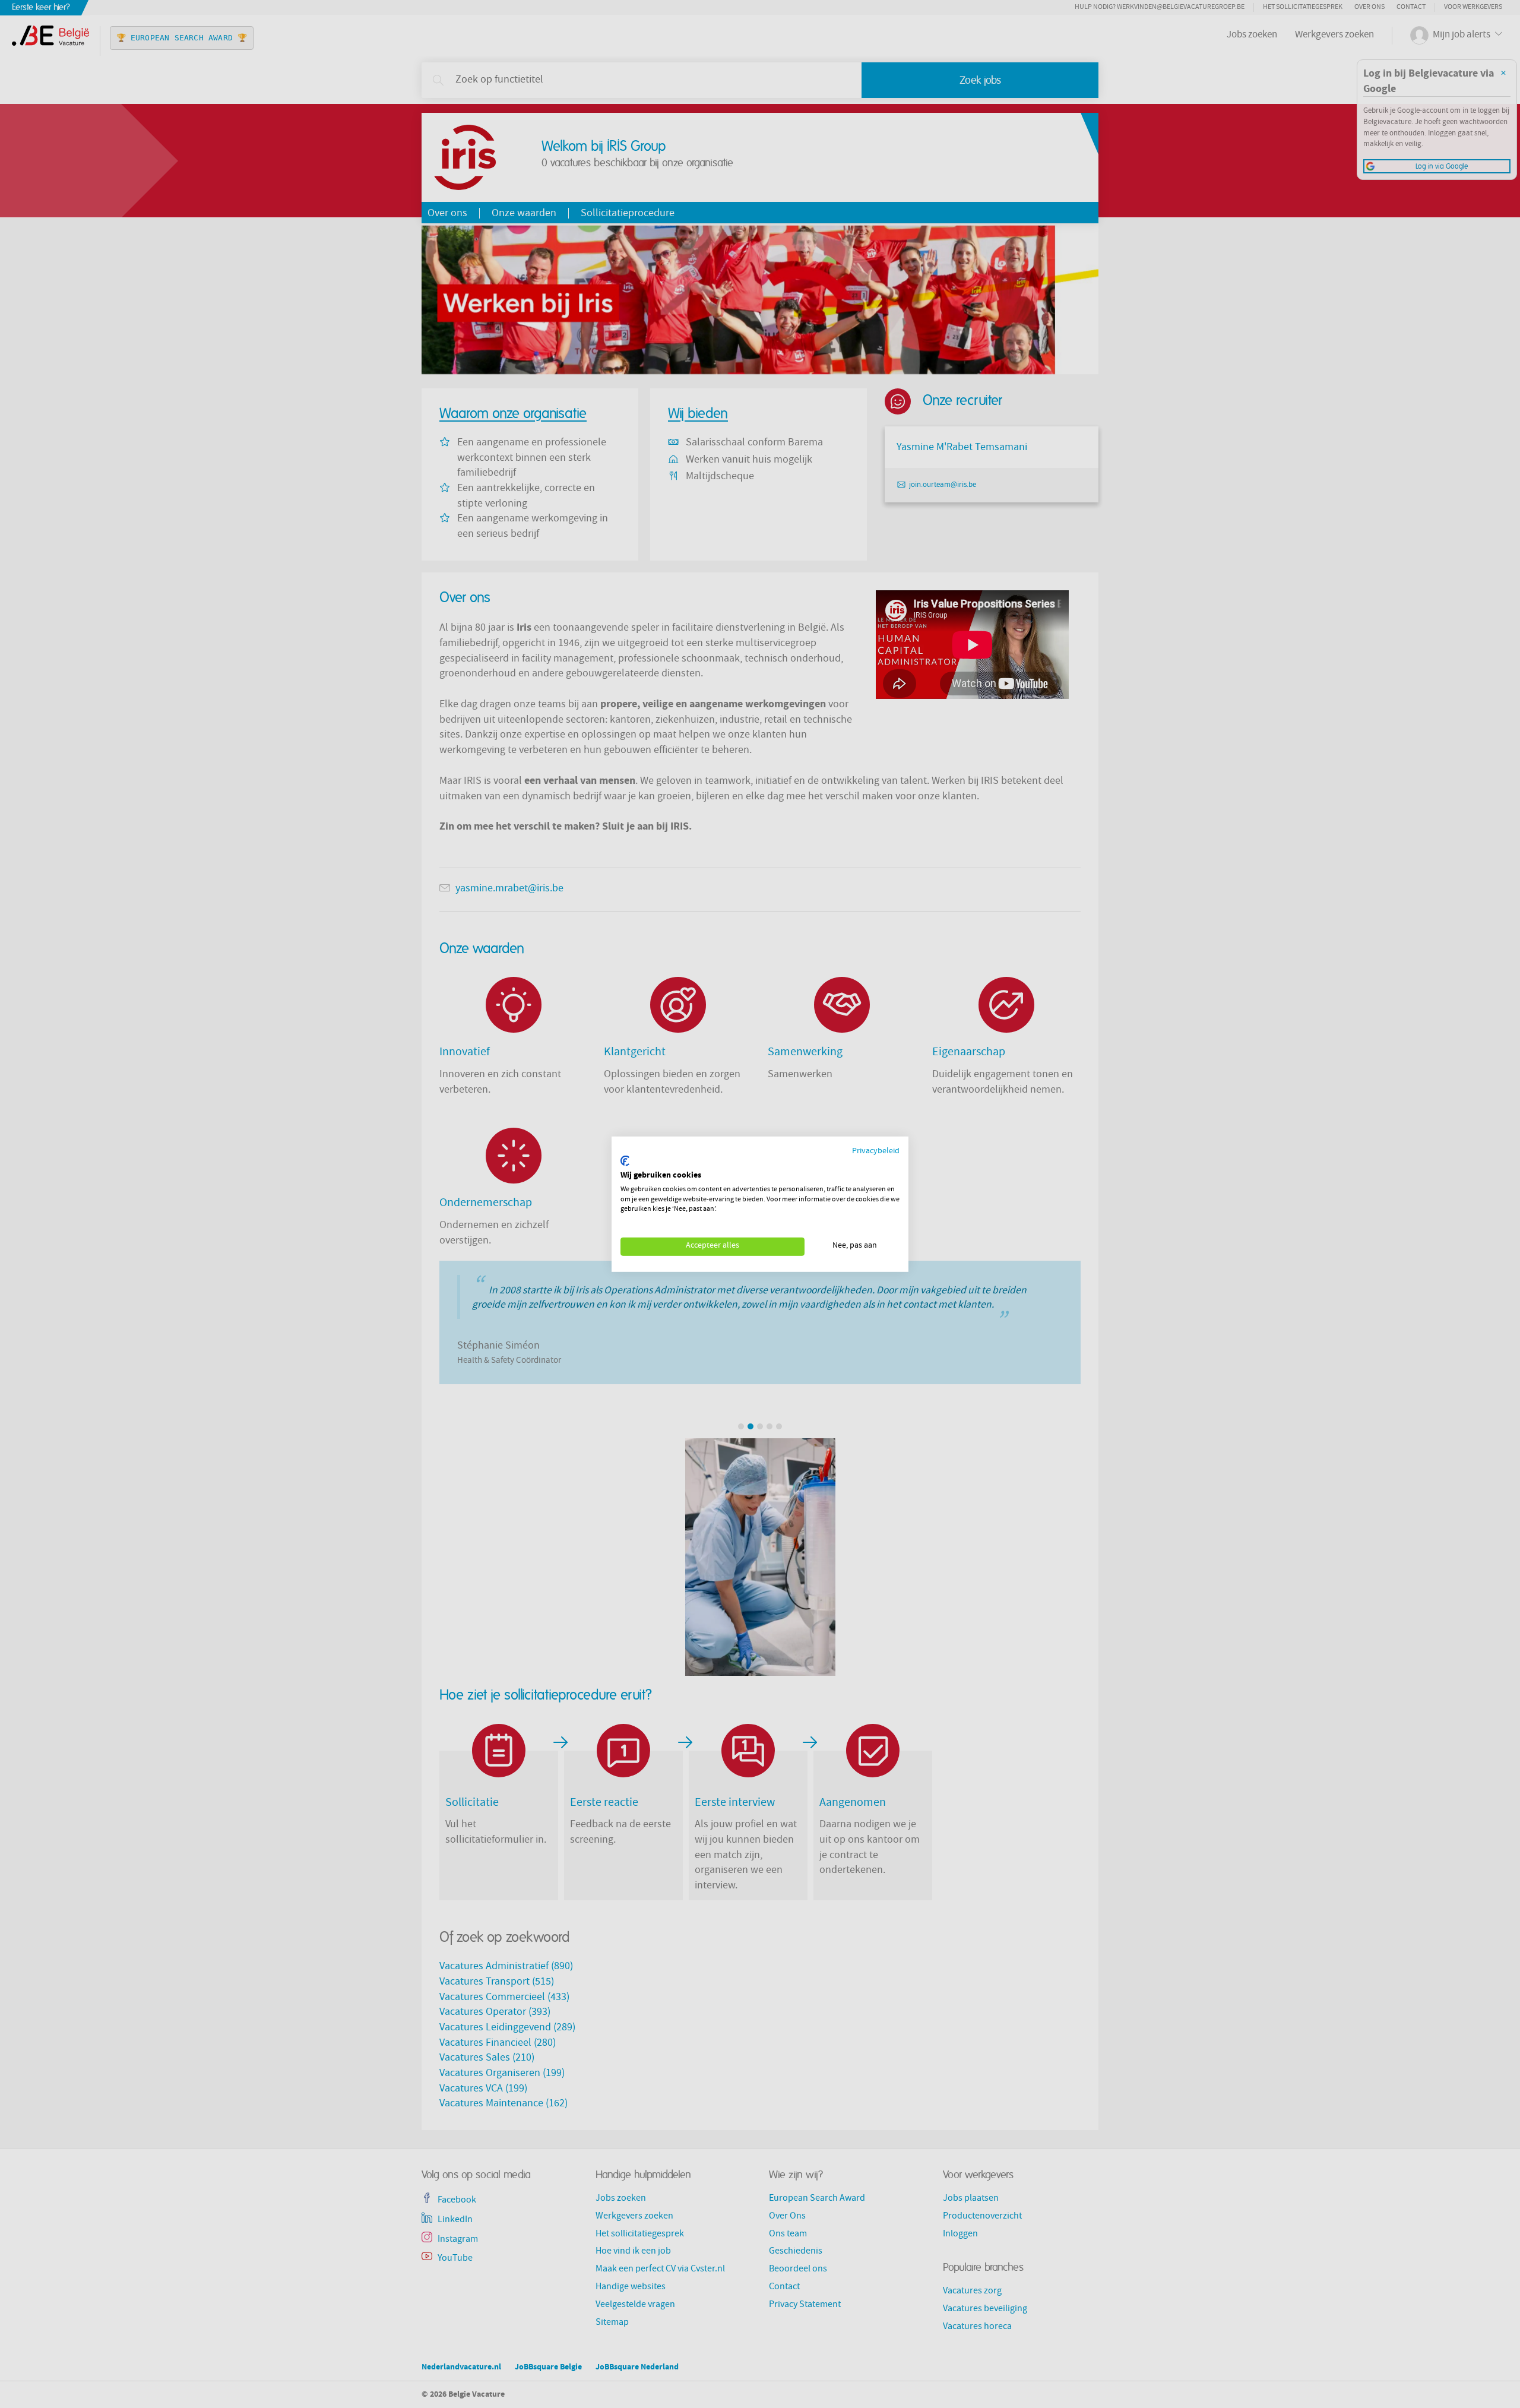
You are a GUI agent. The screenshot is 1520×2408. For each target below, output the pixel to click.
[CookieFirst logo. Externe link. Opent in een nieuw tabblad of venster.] (625, 1161)
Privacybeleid (876, 1151)
